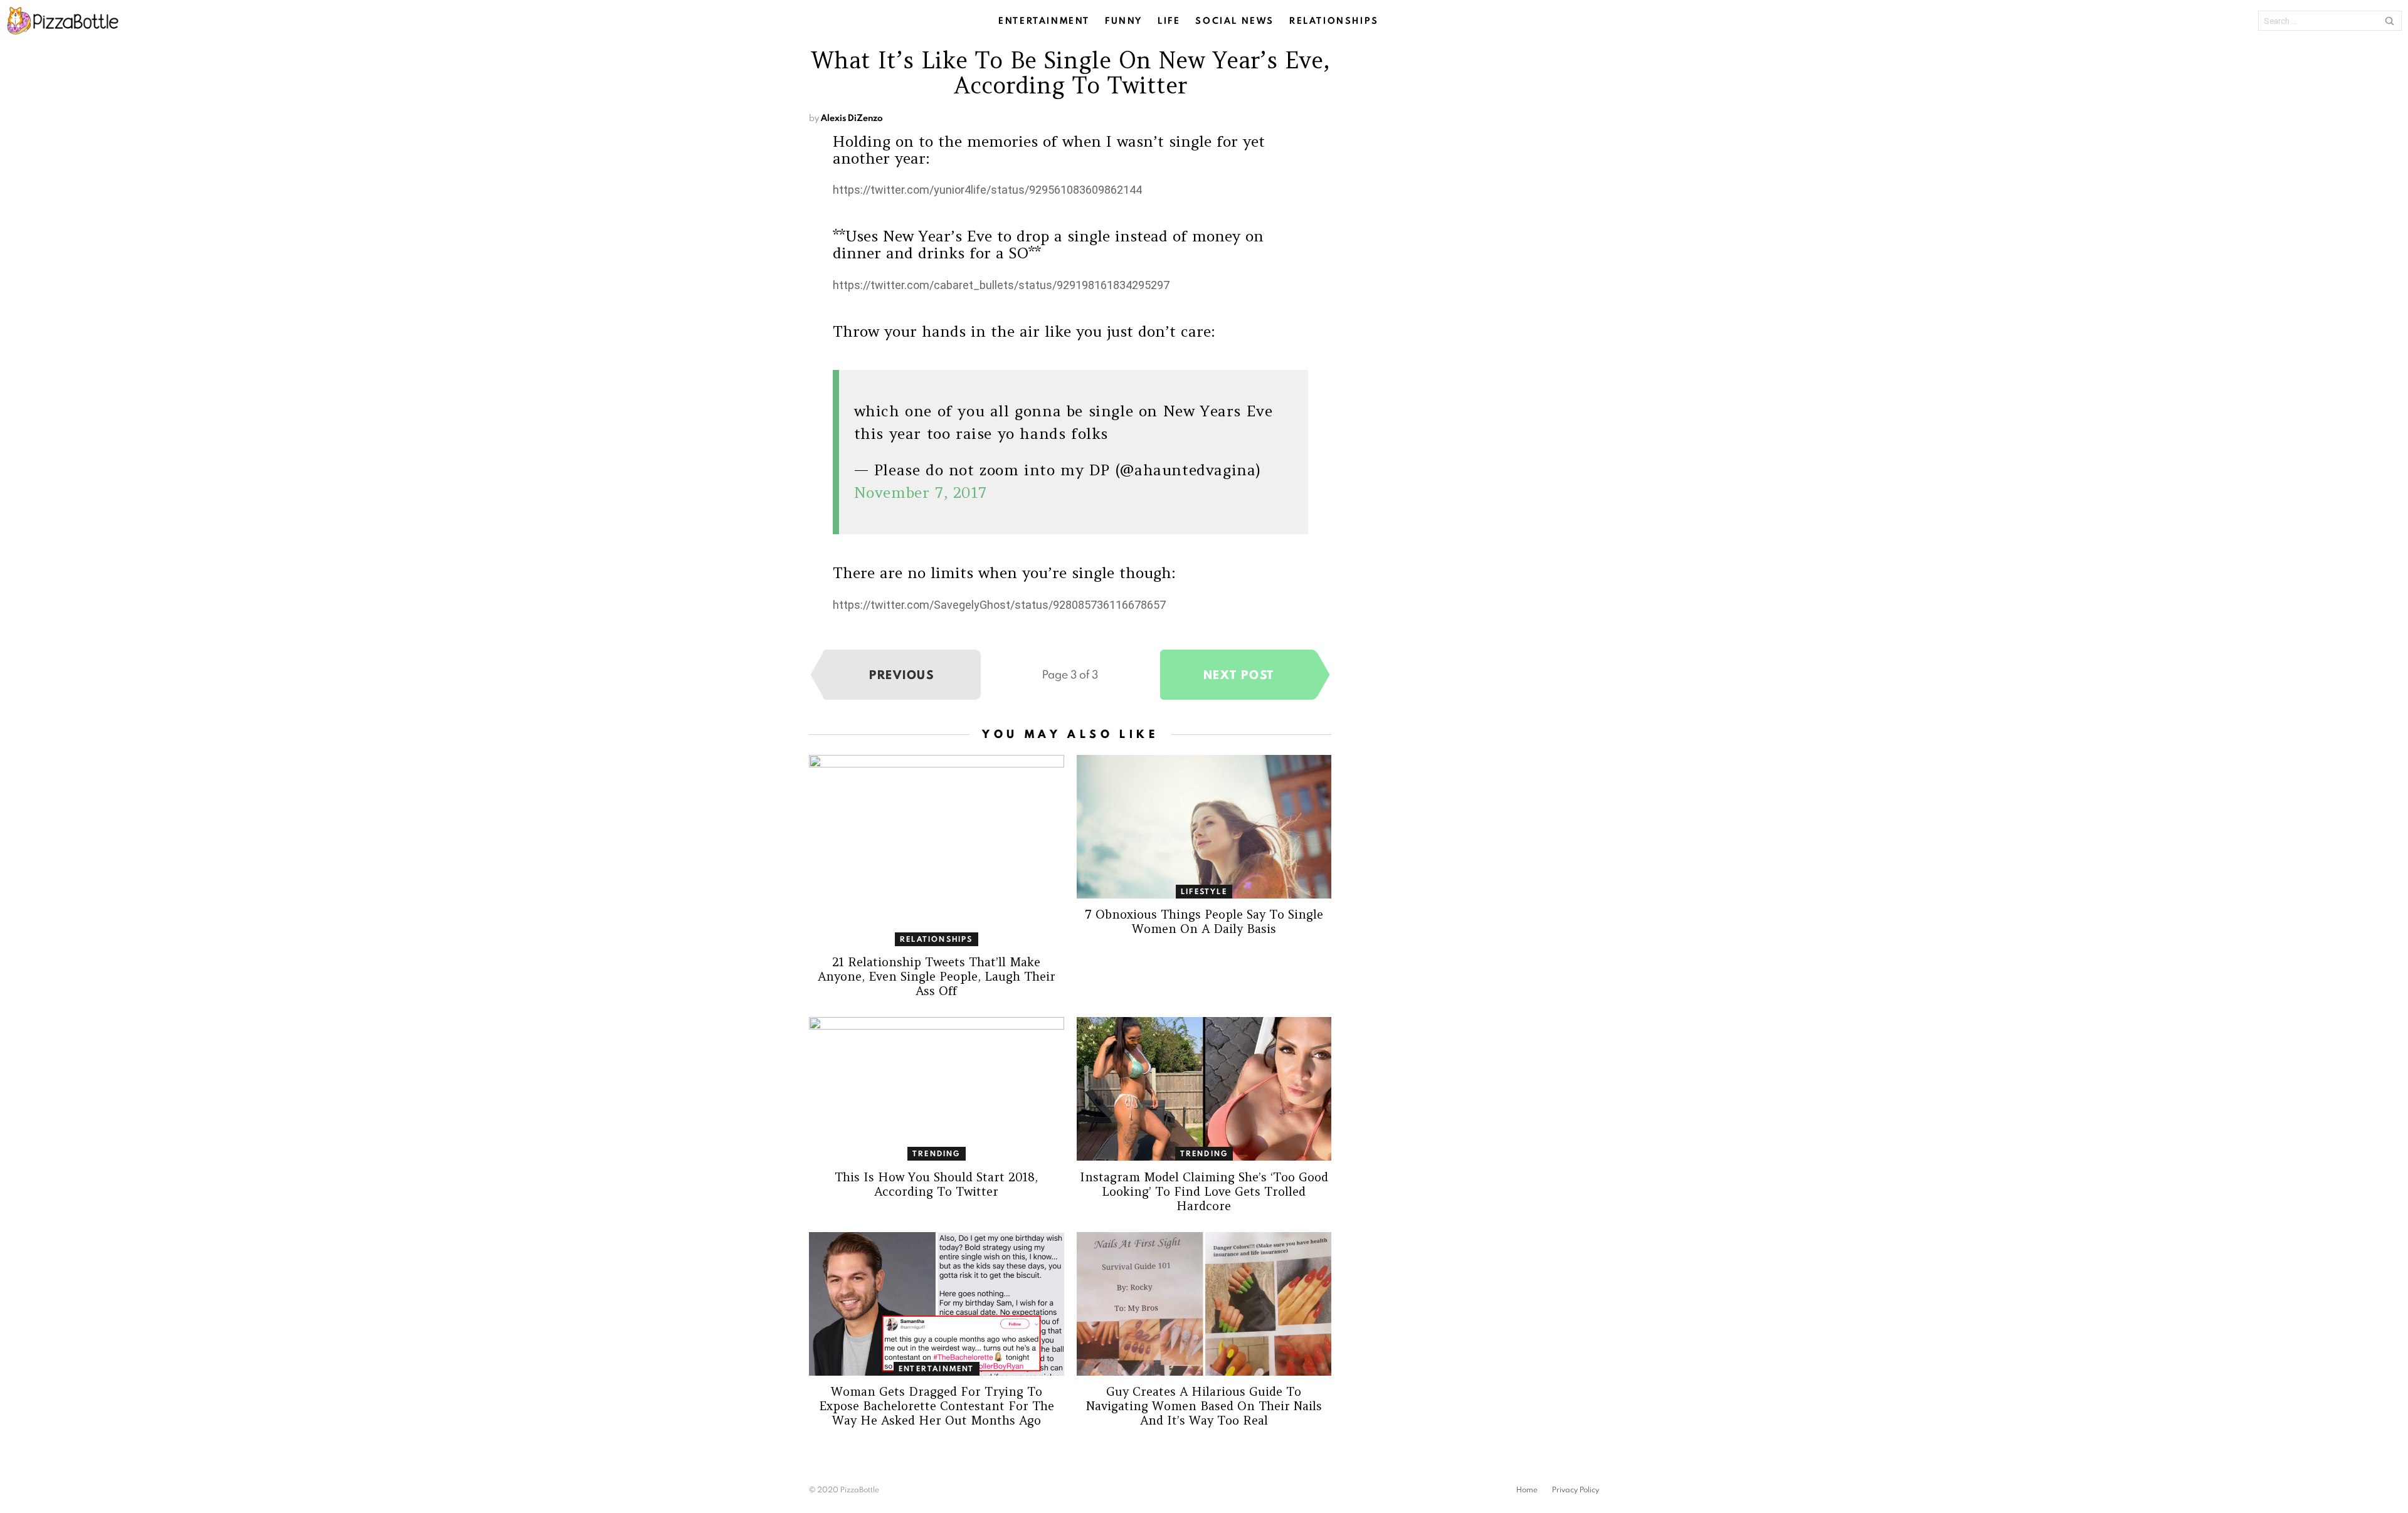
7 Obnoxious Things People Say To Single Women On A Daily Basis (1204, 921)
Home (1527, 1490)
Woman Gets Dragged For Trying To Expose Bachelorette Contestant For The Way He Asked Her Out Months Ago (937, 1406)
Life (1169, 21)
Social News (1235, 21)
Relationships (1334, 21)
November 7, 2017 (921, 493)
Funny (1124, 21)
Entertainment (1044, 21)
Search (2389, 21)
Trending (937, 1153)
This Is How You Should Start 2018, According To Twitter (936, 1184)
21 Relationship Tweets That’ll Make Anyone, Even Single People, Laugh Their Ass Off (937, 976)
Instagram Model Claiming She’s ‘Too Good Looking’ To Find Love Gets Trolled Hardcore (1204, 1191)
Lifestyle (1204, 891)
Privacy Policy (1576, 1490)
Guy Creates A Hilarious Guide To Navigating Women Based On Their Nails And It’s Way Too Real (1204, 1406)
